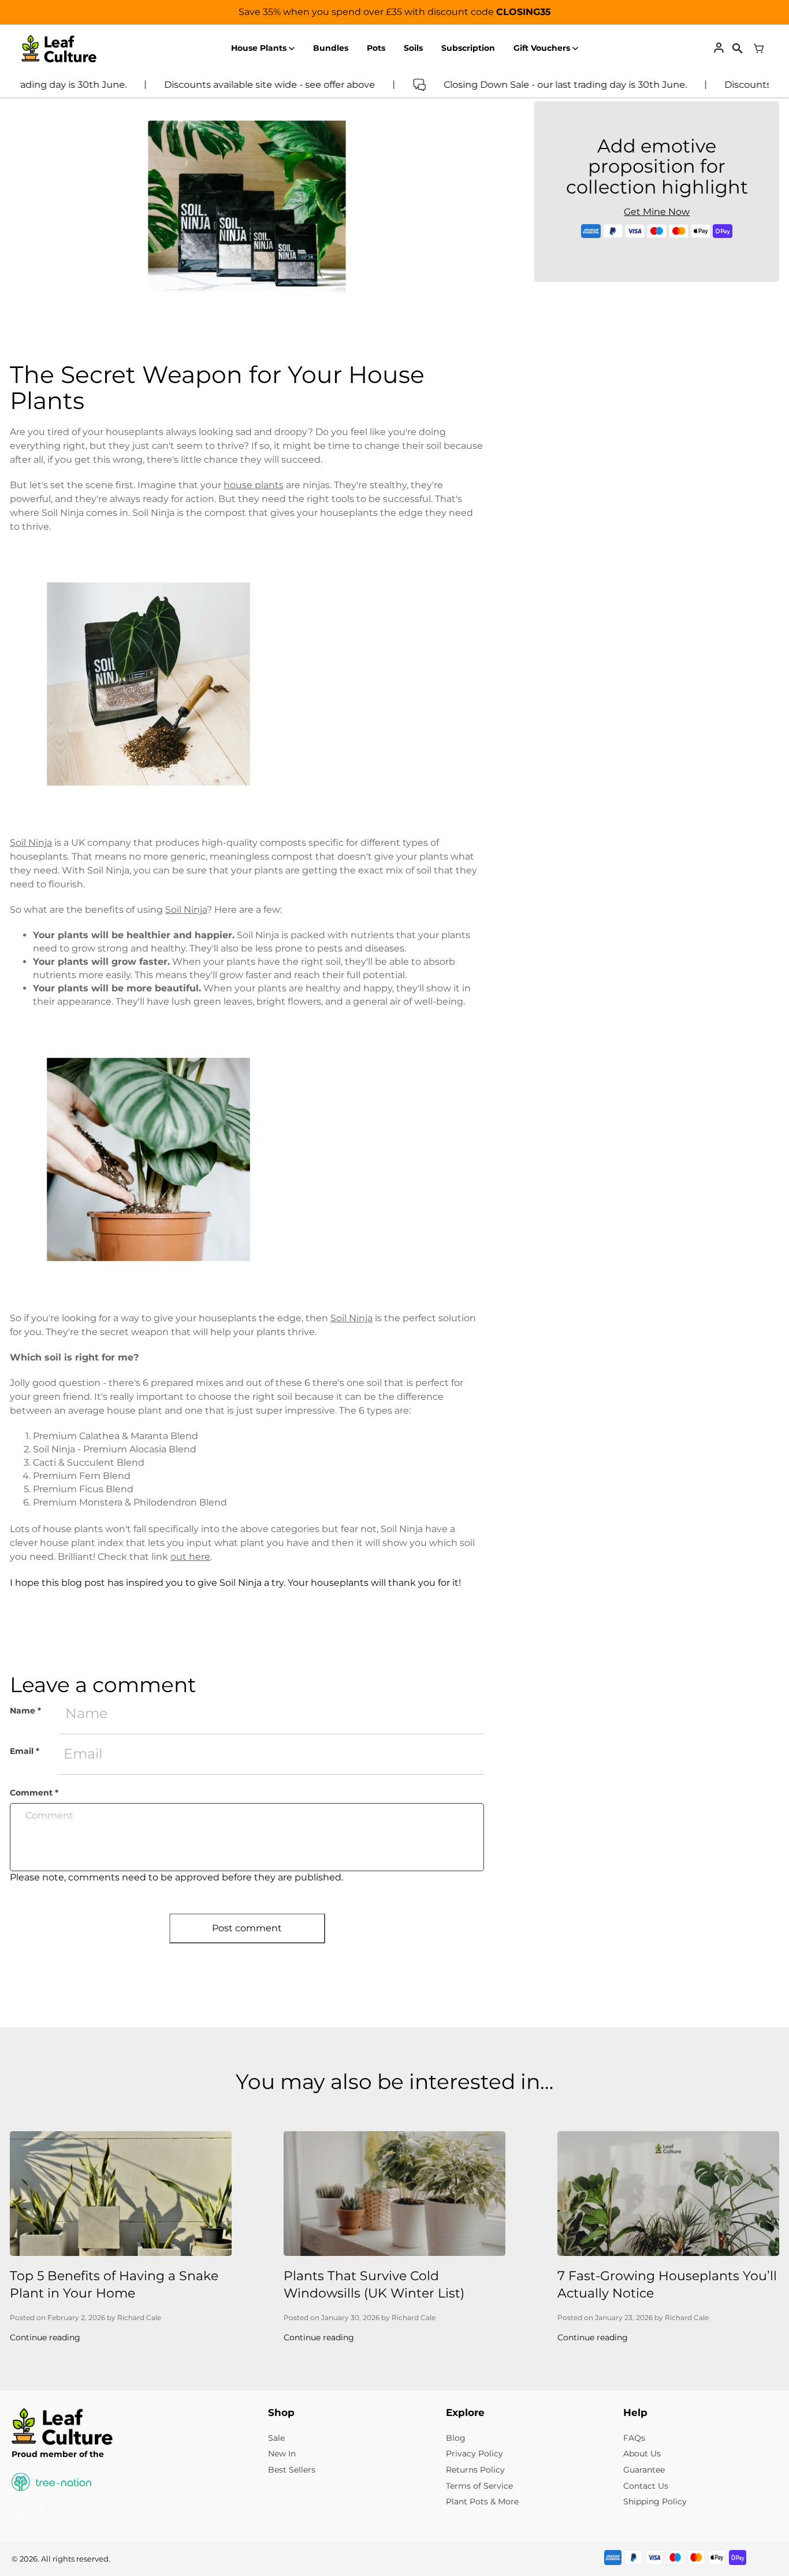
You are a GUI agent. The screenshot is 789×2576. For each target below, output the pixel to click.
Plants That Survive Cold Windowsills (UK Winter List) (374, 2285)
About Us (642, 2454)
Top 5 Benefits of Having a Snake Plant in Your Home (114, 2285)
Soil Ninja (31, 843)
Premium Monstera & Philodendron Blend (130, 1502)
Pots (376, 48)
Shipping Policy (655, 2501)
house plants (254, 485)
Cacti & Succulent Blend (89, 1462)
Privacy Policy (474, 2454)
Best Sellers (292, 2470)
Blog (456, 2438)
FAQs (634, 2438)
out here (190, 1557)
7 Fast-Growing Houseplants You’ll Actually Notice (667, 2285)
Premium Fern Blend (82, 1476)
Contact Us (646, 2486)
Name (25, 1711)
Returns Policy (475, 2470)
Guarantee (644, 2470)
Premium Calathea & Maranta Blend (116, 1436)
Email (25, 1751)
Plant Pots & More (482, 2501)
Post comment (247, 1928)
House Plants (259, 48)
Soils (413, 48)
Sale (276, 2438)
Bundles (331, 48)
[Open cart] (759, 49)
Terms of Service (479, 2486)
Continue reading (45, 2337)
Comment (34, 1793)
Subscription (468, 48)
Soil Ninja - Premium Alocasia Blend (115, 1449)
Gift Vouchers (542, 48)
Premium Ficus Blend (83, 1489)
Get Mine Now (657, 212)
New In (282, 2454)
